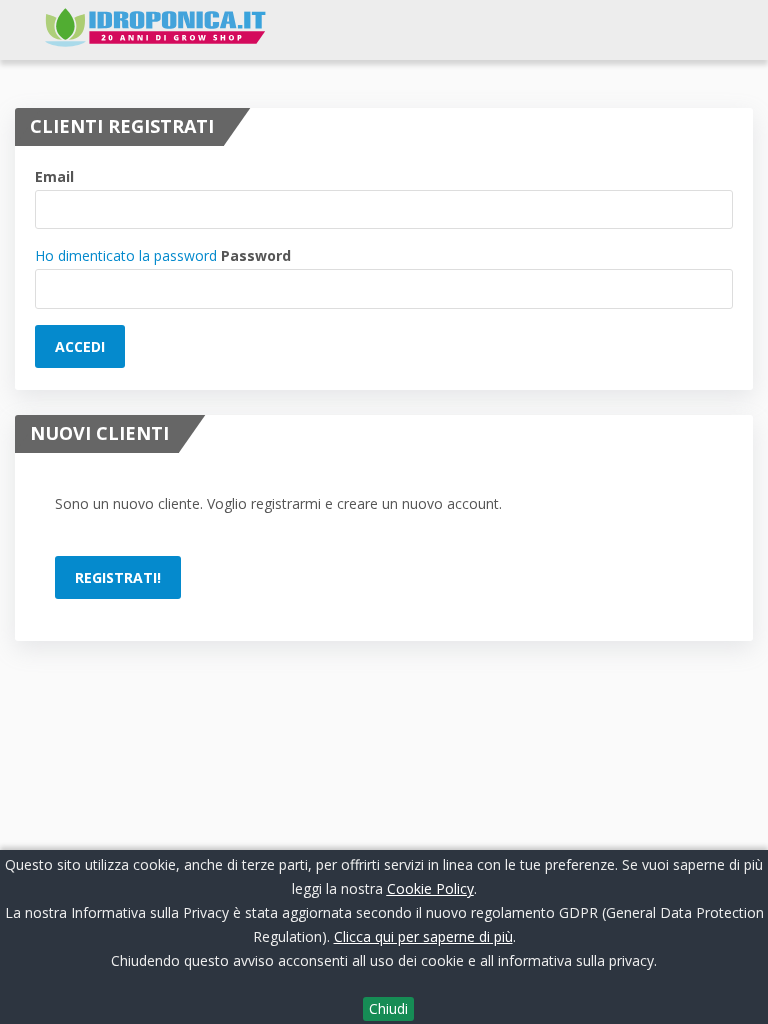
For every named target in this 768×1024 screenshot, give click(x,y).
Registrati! (118, 577)
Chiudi (388, 1008)
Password (256, 255)
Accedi (80, 346)
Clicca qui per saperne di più (423, 936)
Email (54, 176)
